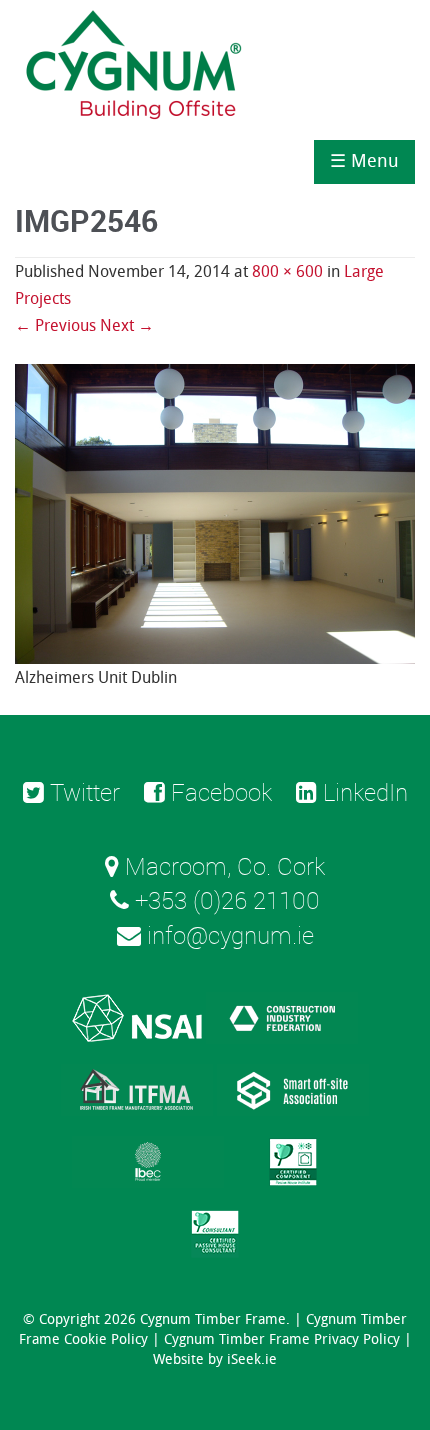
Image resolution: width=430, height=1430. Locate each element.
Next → (127, 325)
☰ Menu (364, 161)
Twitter (82, 792)
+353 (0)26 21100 (224, 900)
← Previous (55, 325)
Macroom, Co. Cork (222, 866)
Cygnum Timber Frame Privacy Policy (282, 1339)
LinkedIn (362, 792)
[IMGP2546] (215, 512)
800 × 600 (287, 271)
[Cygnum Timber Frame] (135, 70)
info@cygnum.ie (227, 935)
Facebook (218, 792)
